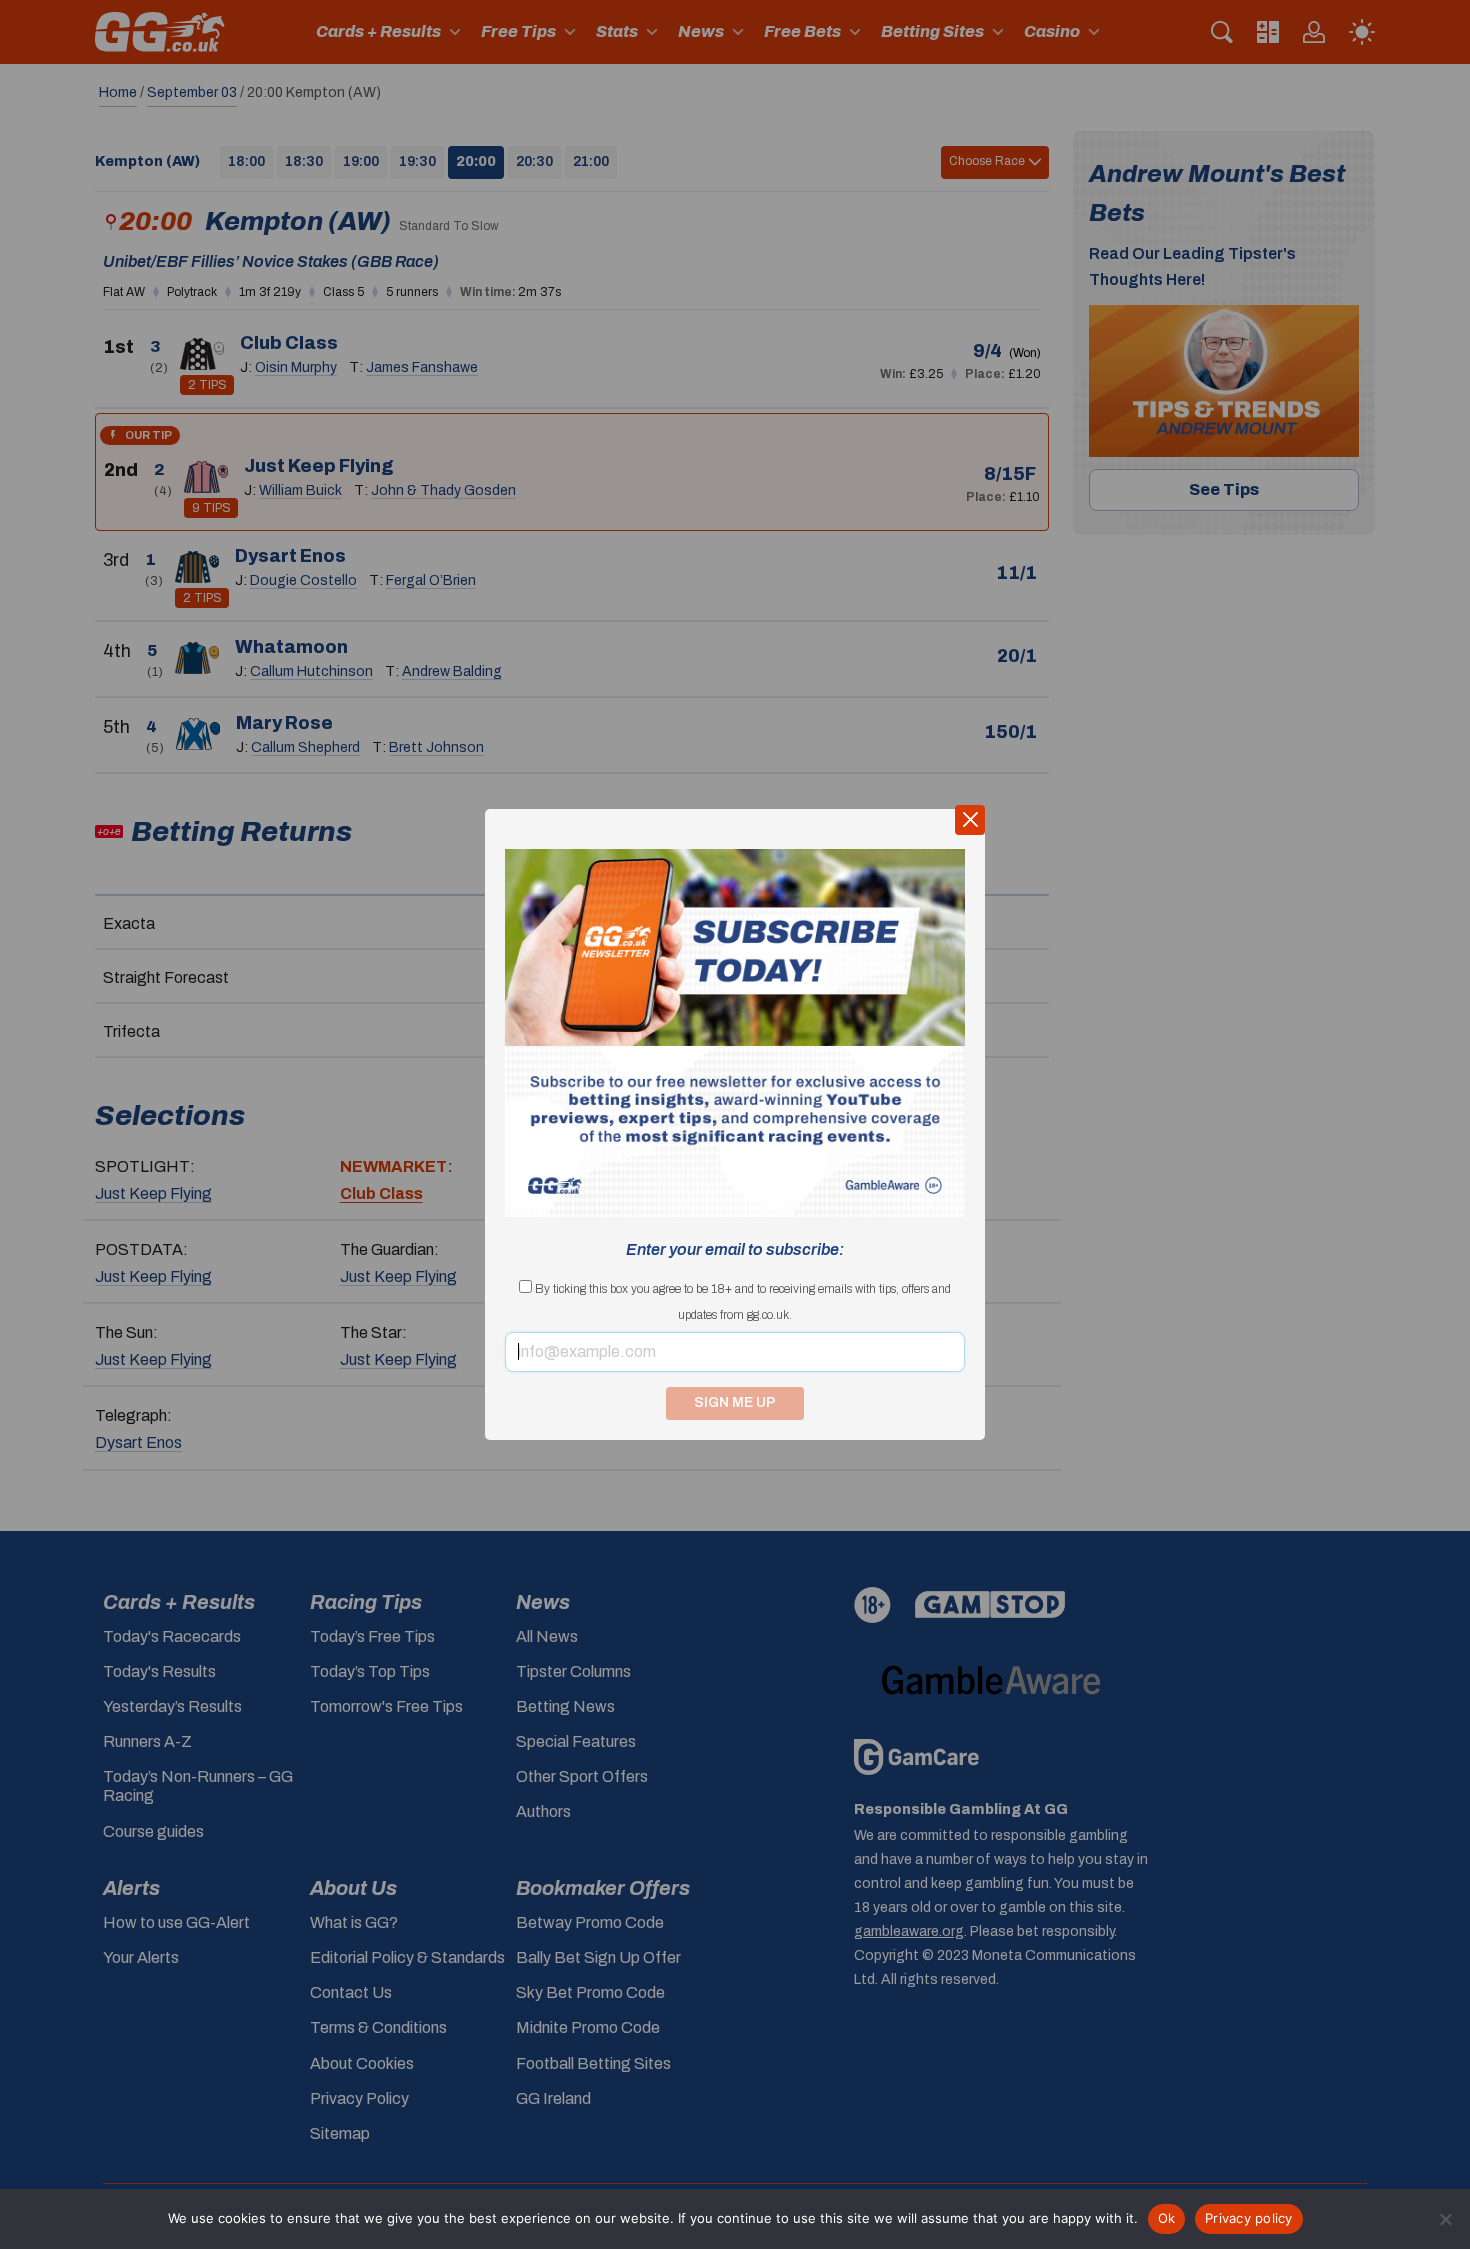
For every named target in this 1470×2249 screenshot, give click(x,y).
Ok (1167, 2218)
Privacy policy (1249, 2218)
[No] (1445, 2219)
